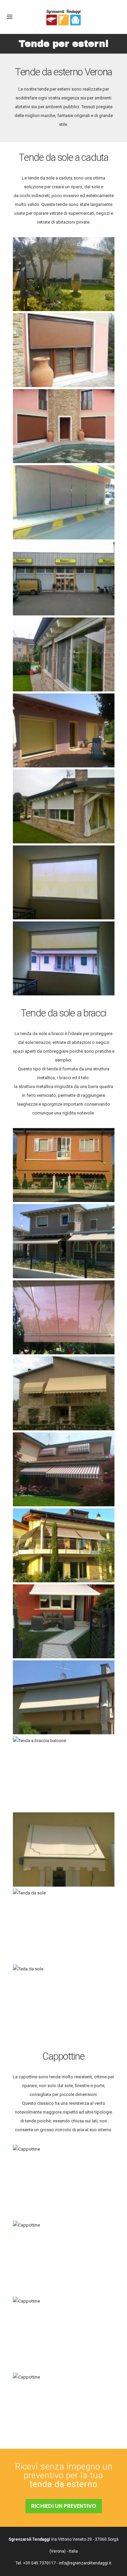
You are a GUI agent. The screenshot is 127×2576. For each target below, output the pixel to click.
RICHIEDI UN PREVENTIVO (64, 2506)
